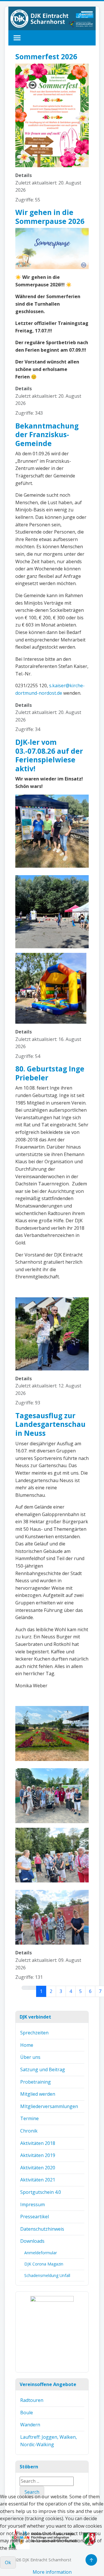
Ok (8, 2562)
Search (32, 2492)
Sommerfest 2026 (46, 57)
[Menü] (17, 38)
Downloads (32, 2241)
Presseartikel (35, 2217)
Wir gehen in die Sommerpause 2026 (50, 217)
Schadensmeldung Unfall (47, 2275)
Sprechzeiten (34, 2033)
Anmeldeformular (41, 2253)
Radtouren (32, 2400)
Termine (29, 2118)
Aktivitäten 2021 (38, 2180)
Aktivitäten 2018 (38, 2143)
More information (52, 2572)
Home (27, 2045)
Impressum (32, 2204)
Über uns (30, 2057)
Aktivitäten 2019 (38, 2155)
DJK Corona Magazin (44, 2264)
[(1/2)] (52, 2332)
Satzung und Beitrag (43, 2069)
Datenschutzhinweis (42, 2229)
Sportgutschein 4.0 (41, 2192)
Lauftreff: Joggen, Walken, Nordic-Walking (49, 2441)
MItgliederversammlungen (49, 2106)
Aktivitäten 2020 (38, 2168)
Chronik (29, 2131)
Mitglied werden (38, 2094)
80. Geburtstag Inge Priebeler (50, 1073)
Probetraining (36, 2082)
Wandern (30, 2425)
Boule (27, 2413)
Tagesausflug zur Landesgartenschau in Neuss (50, 1424)
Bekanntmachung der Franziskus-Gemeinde (47, 435)
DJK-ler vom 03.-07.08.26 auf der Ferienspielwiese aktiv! (49, 755)
